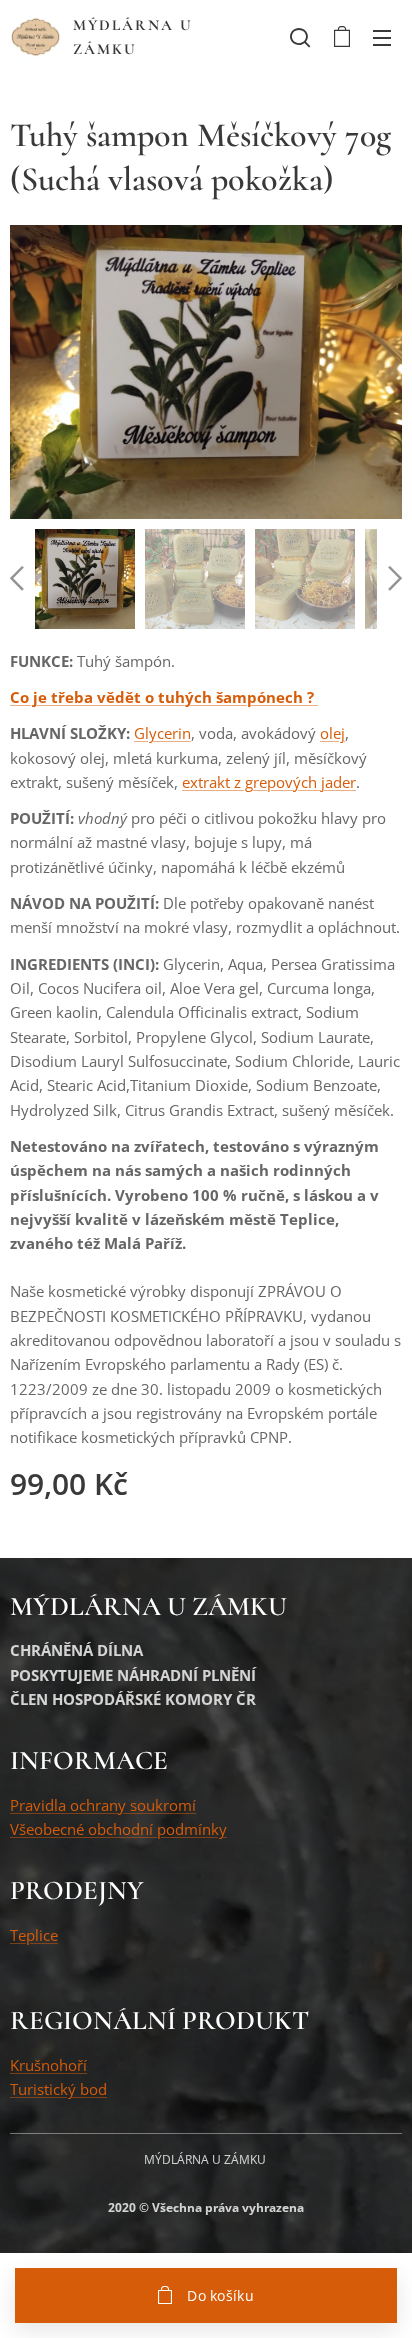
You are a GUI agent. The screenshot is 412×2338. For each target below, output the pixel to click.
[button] (300, 37)
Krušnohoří (48, 2065)
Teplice (34, 1935)
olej (332, 733)
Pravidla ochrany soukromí (103, 1805)
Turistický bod (58, 2089)
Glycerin (162, 733)
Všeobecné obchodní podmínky (118, 1829)
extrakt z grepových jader (269, 782)
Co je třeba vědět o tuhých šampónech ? (164, 697)
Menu (382, 37)
